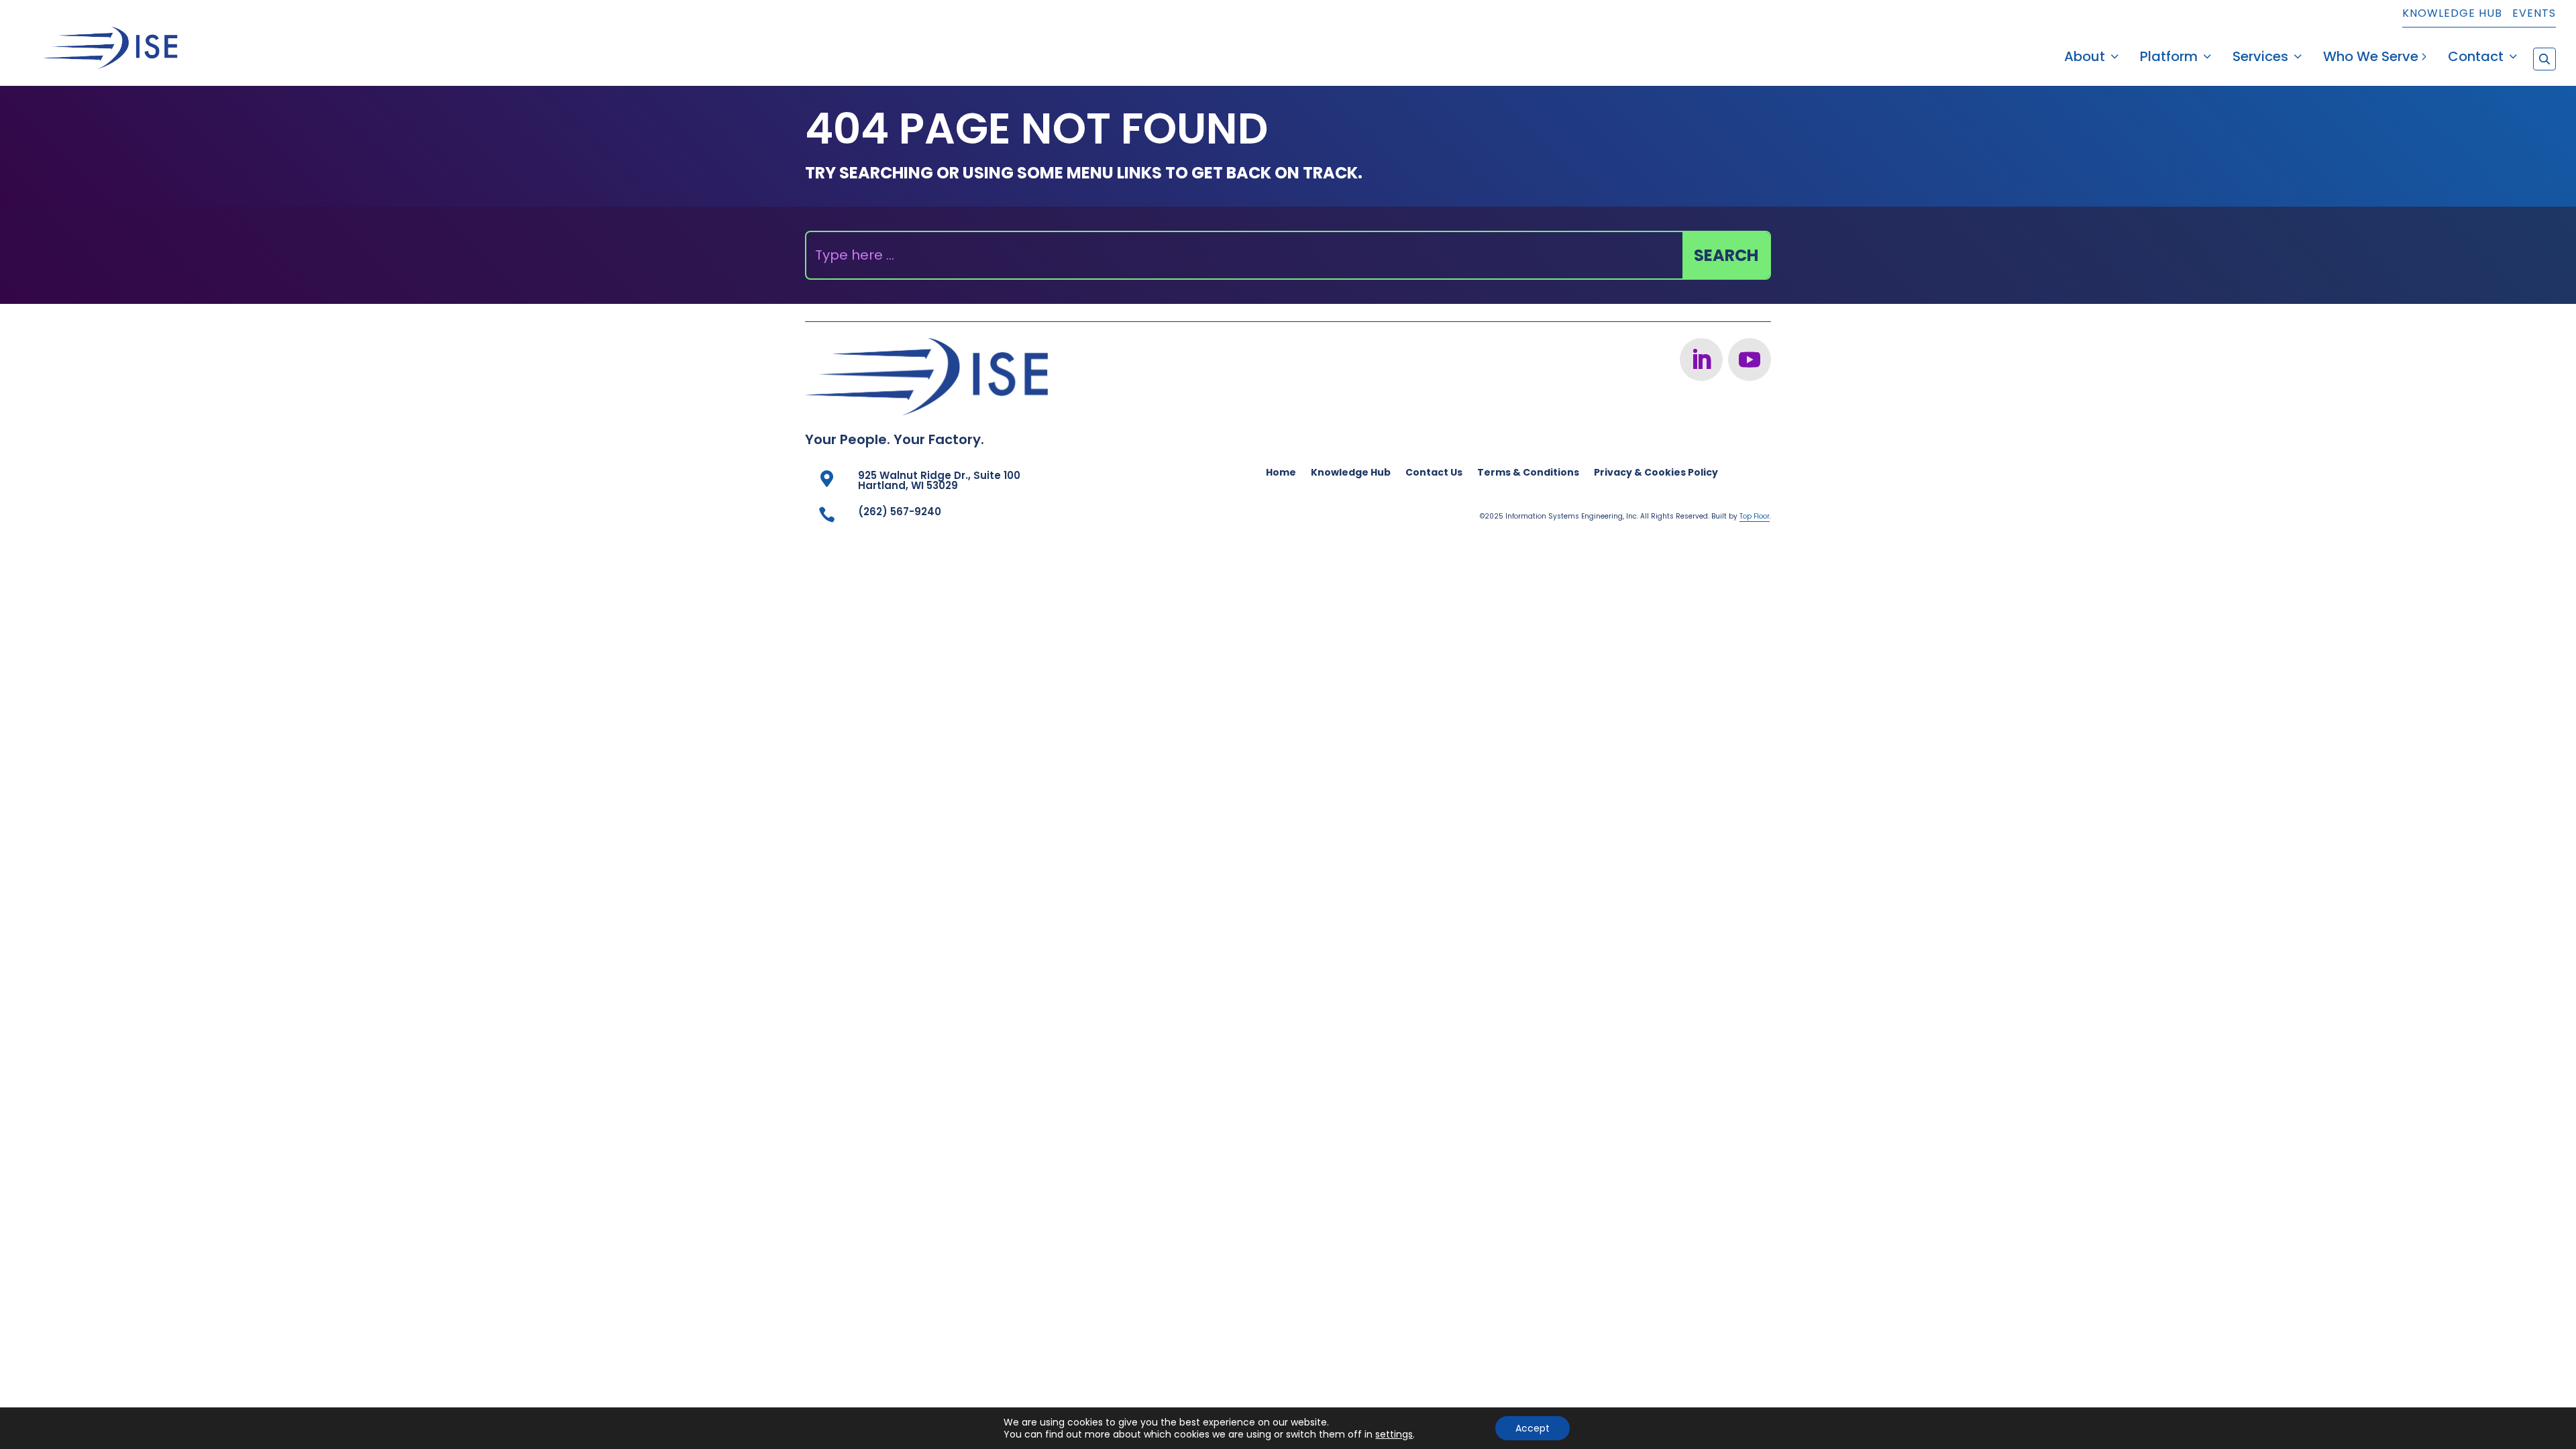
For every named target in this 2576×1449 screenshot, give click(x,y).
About (2085, 59)
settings (1394, 1434)
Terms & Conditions (1528, 473)
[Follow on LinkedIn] (1701, 360)
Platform (2169, 59)
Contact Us (1434, 473)
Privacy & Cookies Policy (1656, 473)
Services (2260, 59)
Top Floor (1755, 516)
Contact (2476, 59)
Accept (1533, 1428)
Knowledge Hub (2452, 14)
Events (2534, 14)
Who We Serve (2371, 59)
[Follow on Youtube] (1750, 360)
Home (1281, 473)
